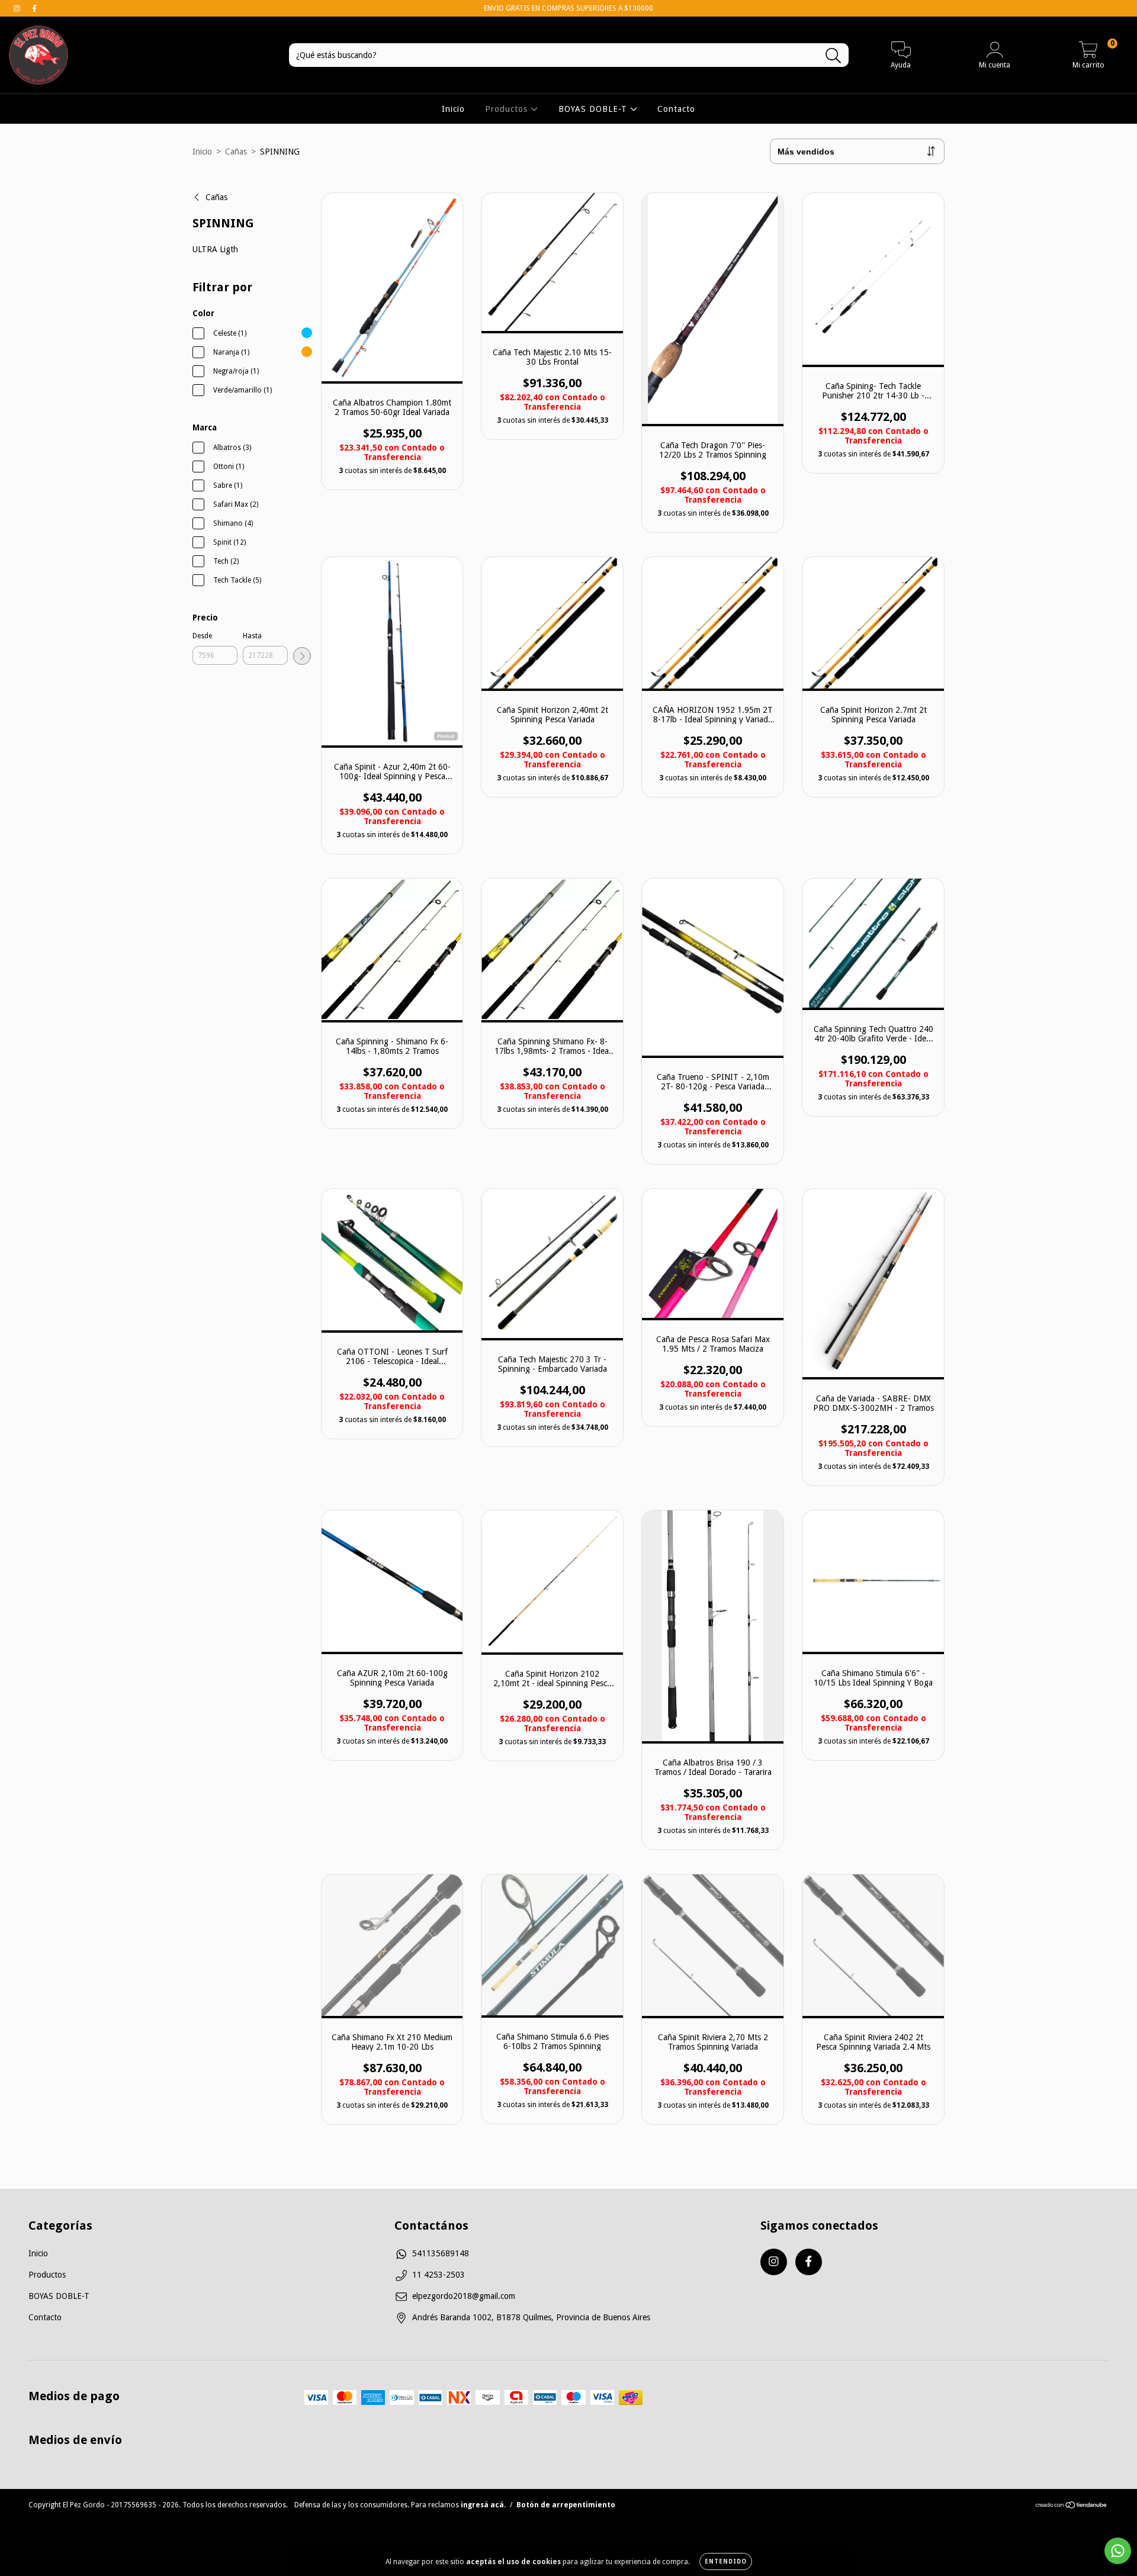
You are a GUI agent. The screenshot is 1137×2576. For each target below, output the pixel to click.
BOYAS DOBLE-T (594, 109)
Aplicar (302, 656)
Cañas (236, 152)
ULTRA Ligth (215, 249)
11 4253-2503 (439, 2275)
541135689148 (441, 2253)
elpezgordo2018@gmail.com (464, 2296)
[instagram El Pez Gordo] (18, 8)
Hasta (252, 636)
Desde (202, 636)
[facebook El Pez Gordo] (34, 8)
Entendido (726, 2561)
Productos (508, 109)
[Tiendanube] (1072, 2507)
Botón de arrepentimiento (566, 2505)
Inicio (453, 109)
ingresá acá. (483, 2505)
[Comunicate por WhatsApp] (1118, 2551)
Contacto (676, 109)
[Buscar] (834, 56)
